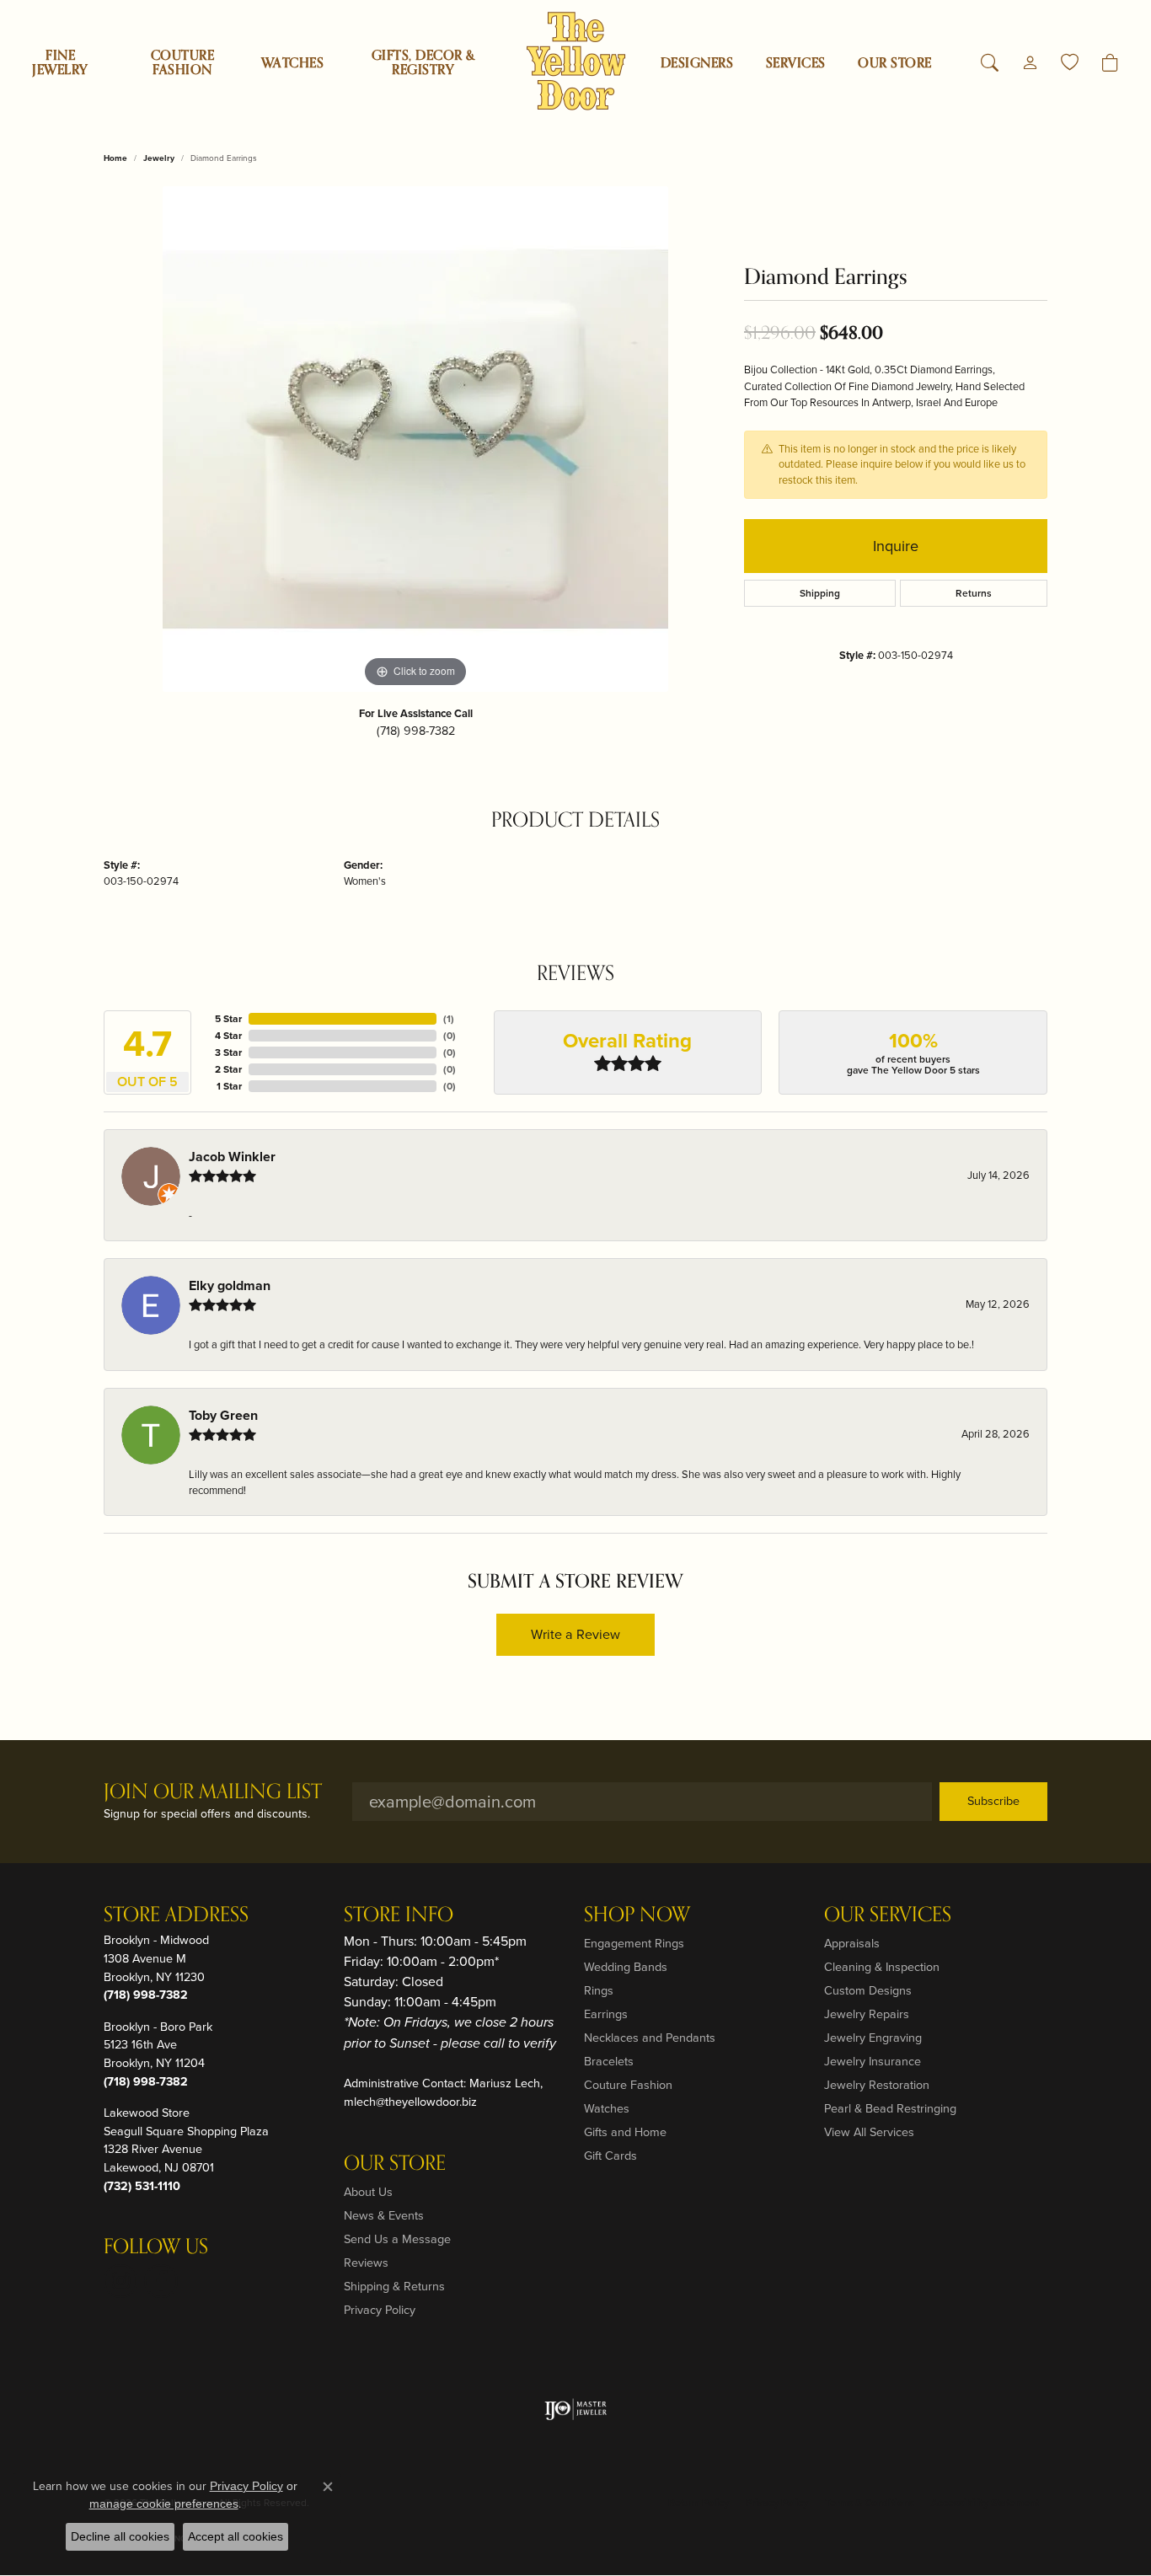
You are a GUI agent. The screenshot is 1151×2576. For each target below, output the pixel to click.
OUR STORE (894, 63)
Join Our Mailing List (213, 1793)
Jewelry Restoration (877, 2085)
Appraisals (852, 1943)
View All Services (869, 2132)
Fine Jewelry (60, 63)
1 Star (229, 1086)
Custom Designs (868, 1990)
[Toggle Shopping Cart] (1110, 63)
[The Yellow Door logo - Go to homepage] (576, 61)
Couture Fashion (182, 63)
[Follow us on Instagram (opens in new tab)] (120, 2281)
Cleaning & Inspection (882, 1967)
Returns (974, 593)
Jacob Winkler (232, 1157)
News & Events (384, 2215)
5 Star (228, 1019)
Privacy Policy (380, 2310)
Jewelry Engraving (873, 2038)
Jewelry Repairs (867, 2014)
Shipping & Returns (394, 2286)
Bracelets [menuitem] (609, 2061)
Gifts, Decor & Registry (423, 63)
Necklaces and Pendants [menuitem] (650, 2038)
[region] (415, 439)
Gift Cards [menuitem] (610, 2156)
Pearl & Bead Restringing (890, 2108)
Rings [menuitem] (599, 1990)
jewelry (159, 158)
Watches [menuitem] (607, 2108)
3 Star (228, 1052)
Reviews (366, 2263)
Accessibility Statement (985, 2503)
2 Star (228, 1069)
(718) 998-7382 (416, 731)
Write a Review (575, 1634)
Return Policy (699, 2503)
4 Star (228, 1036)
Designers (697, 63)
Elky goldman (230, 1285)
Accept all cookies (236, 2536)
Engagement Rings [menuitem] (634, 1943)
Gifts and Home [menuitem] (625, 2132)
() (449, 1019)
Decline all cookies (120, 2536)
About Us (368, 2192)
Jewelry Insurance (873, 2061)
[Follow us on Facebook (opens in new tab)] (161, 2281)
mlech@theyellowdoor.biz (410, 2102)
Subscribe (993, 1801)
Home (115, 158)
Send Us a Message (397, 2239)
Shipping (820, 593)
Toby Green (223, 1415)
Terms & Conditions (870, 2503)
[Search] (990, 63)
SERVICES (796, 63)
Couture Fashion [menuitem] (628, 2085)
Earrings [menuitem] (606, 2014)
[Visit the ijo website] (576, 2409)
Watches (292, 63)
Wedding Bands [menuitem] (626, 1967)
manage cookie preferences (164, 2504)
